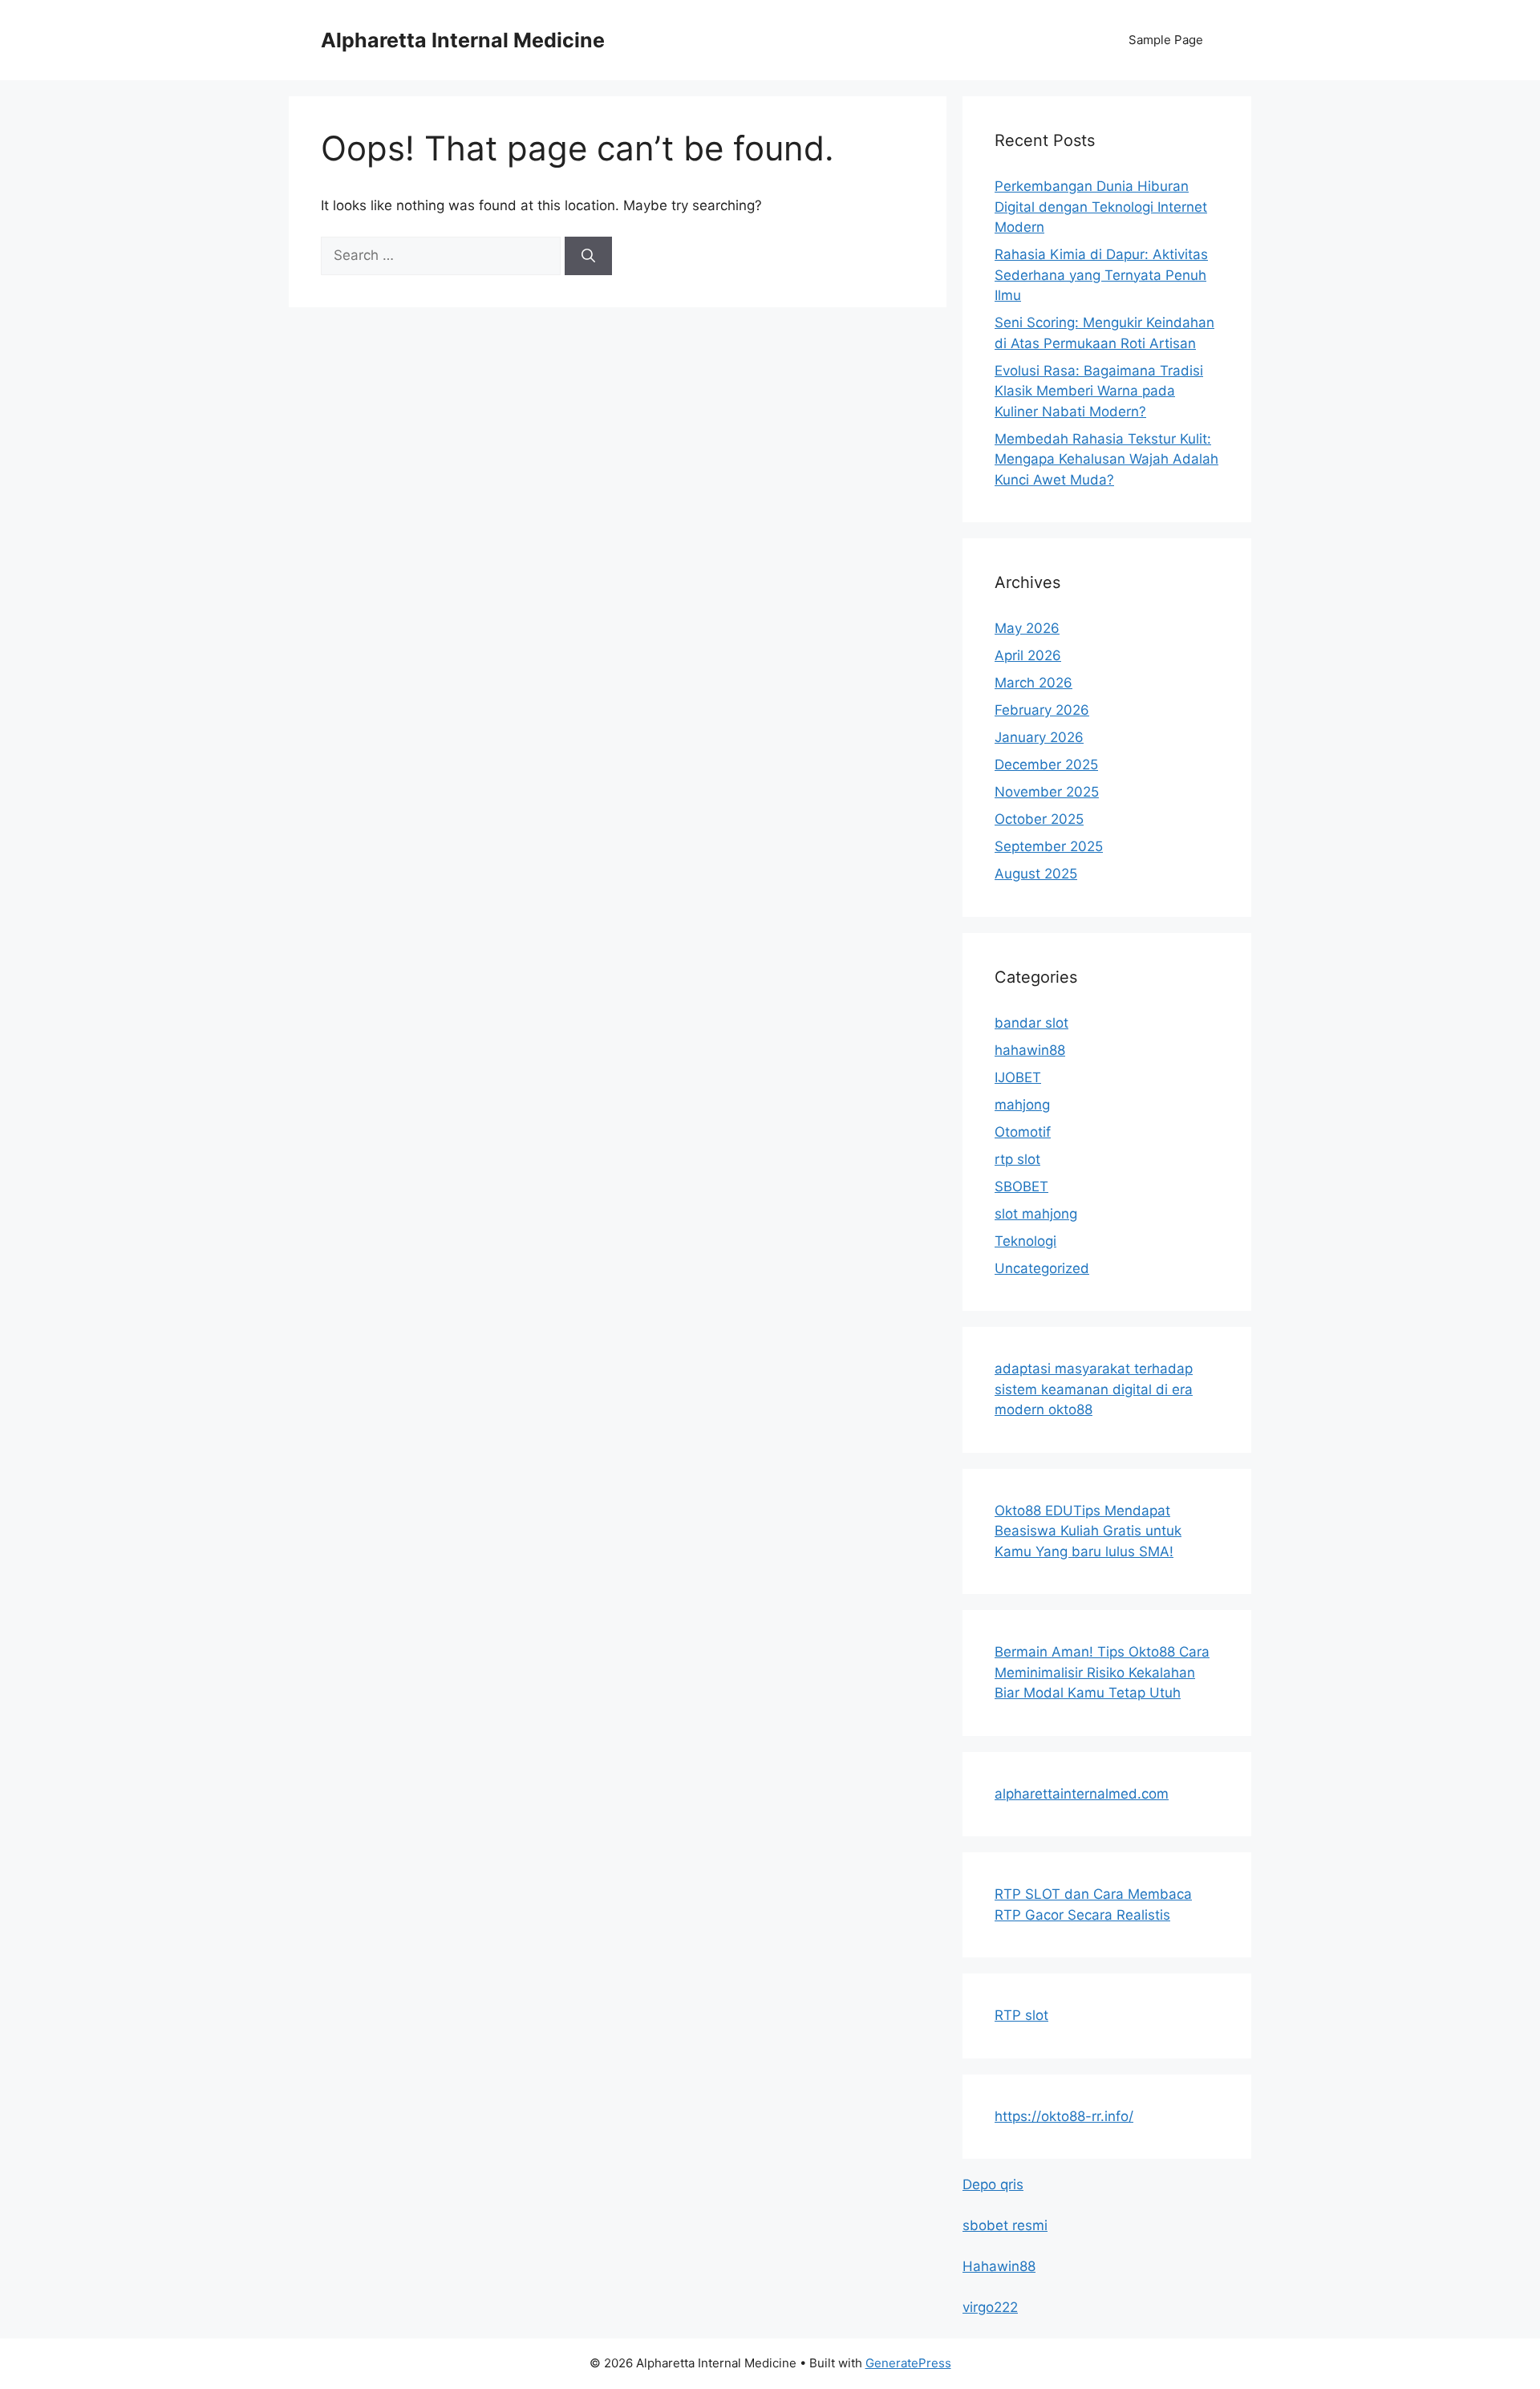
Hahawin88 (999, 2266)
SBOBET (1021, 1186)
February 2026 (1042, 710)
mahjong (1022, 1105)
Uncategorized (1042, 1268)
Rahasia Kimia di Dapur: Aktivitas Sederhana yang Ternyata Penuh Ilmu (1101, 275)
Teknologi (1025, 1241)
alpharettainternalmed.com (1082, 1794)
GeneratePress (908, 2363)
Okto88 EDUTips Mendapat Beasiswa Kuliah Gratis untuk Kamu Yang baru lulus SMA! (1088, 1531)
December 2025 (1046, 765)
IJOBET (1018, 1077)
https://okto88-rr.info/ (1064, 2116)
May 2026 (1027, 628)
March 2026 (1033, 683)
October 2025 (1039, 819)
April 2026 (1028, 655)
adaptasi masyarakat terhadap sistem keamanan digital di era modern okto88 (1094, 1389)
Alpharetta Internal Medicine (463, 40)
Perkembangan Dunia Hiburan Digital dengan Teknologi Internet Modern (1101, 207)
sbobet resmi (1005, 2225)
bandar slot (1031, 1023)
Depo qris (993, 2184)
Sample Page (1166, 40)
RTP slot (1021, 2015)
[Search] (588, 256)
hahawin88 (1030, 1050)
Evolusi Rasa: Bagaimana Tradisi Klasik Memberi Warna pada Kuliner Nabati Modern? (1099, 391)
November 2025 (1047, 792)
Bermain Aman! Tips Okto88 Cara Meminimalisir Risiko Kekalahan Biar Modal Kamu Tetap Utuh (1102, 1672)
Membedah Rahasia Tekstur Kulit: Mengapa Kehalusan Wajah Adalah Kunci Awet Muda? (1106, 459)
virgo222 (990, 2307)
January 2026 (1039, 737)
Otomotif (1023, 1132)
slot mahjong (1036, 1214)
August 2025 (1036, 874)
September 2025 (1049, 846)
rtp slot (1017, 1159)
